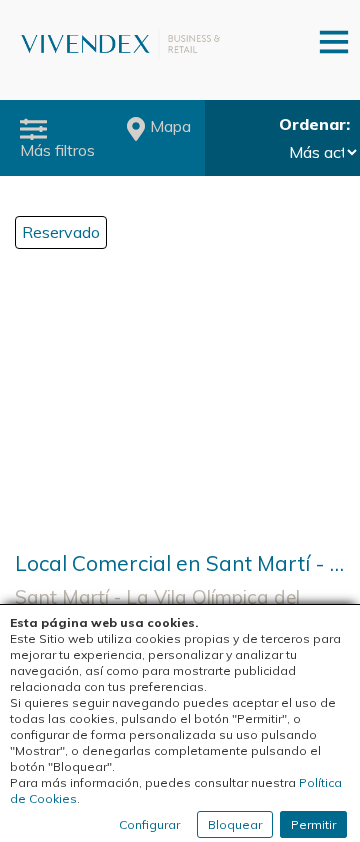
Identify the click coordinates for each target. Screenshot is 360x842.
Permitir (313, 824)
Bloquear (235, 824)
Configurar (149, 824)
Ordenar (312, 124)
